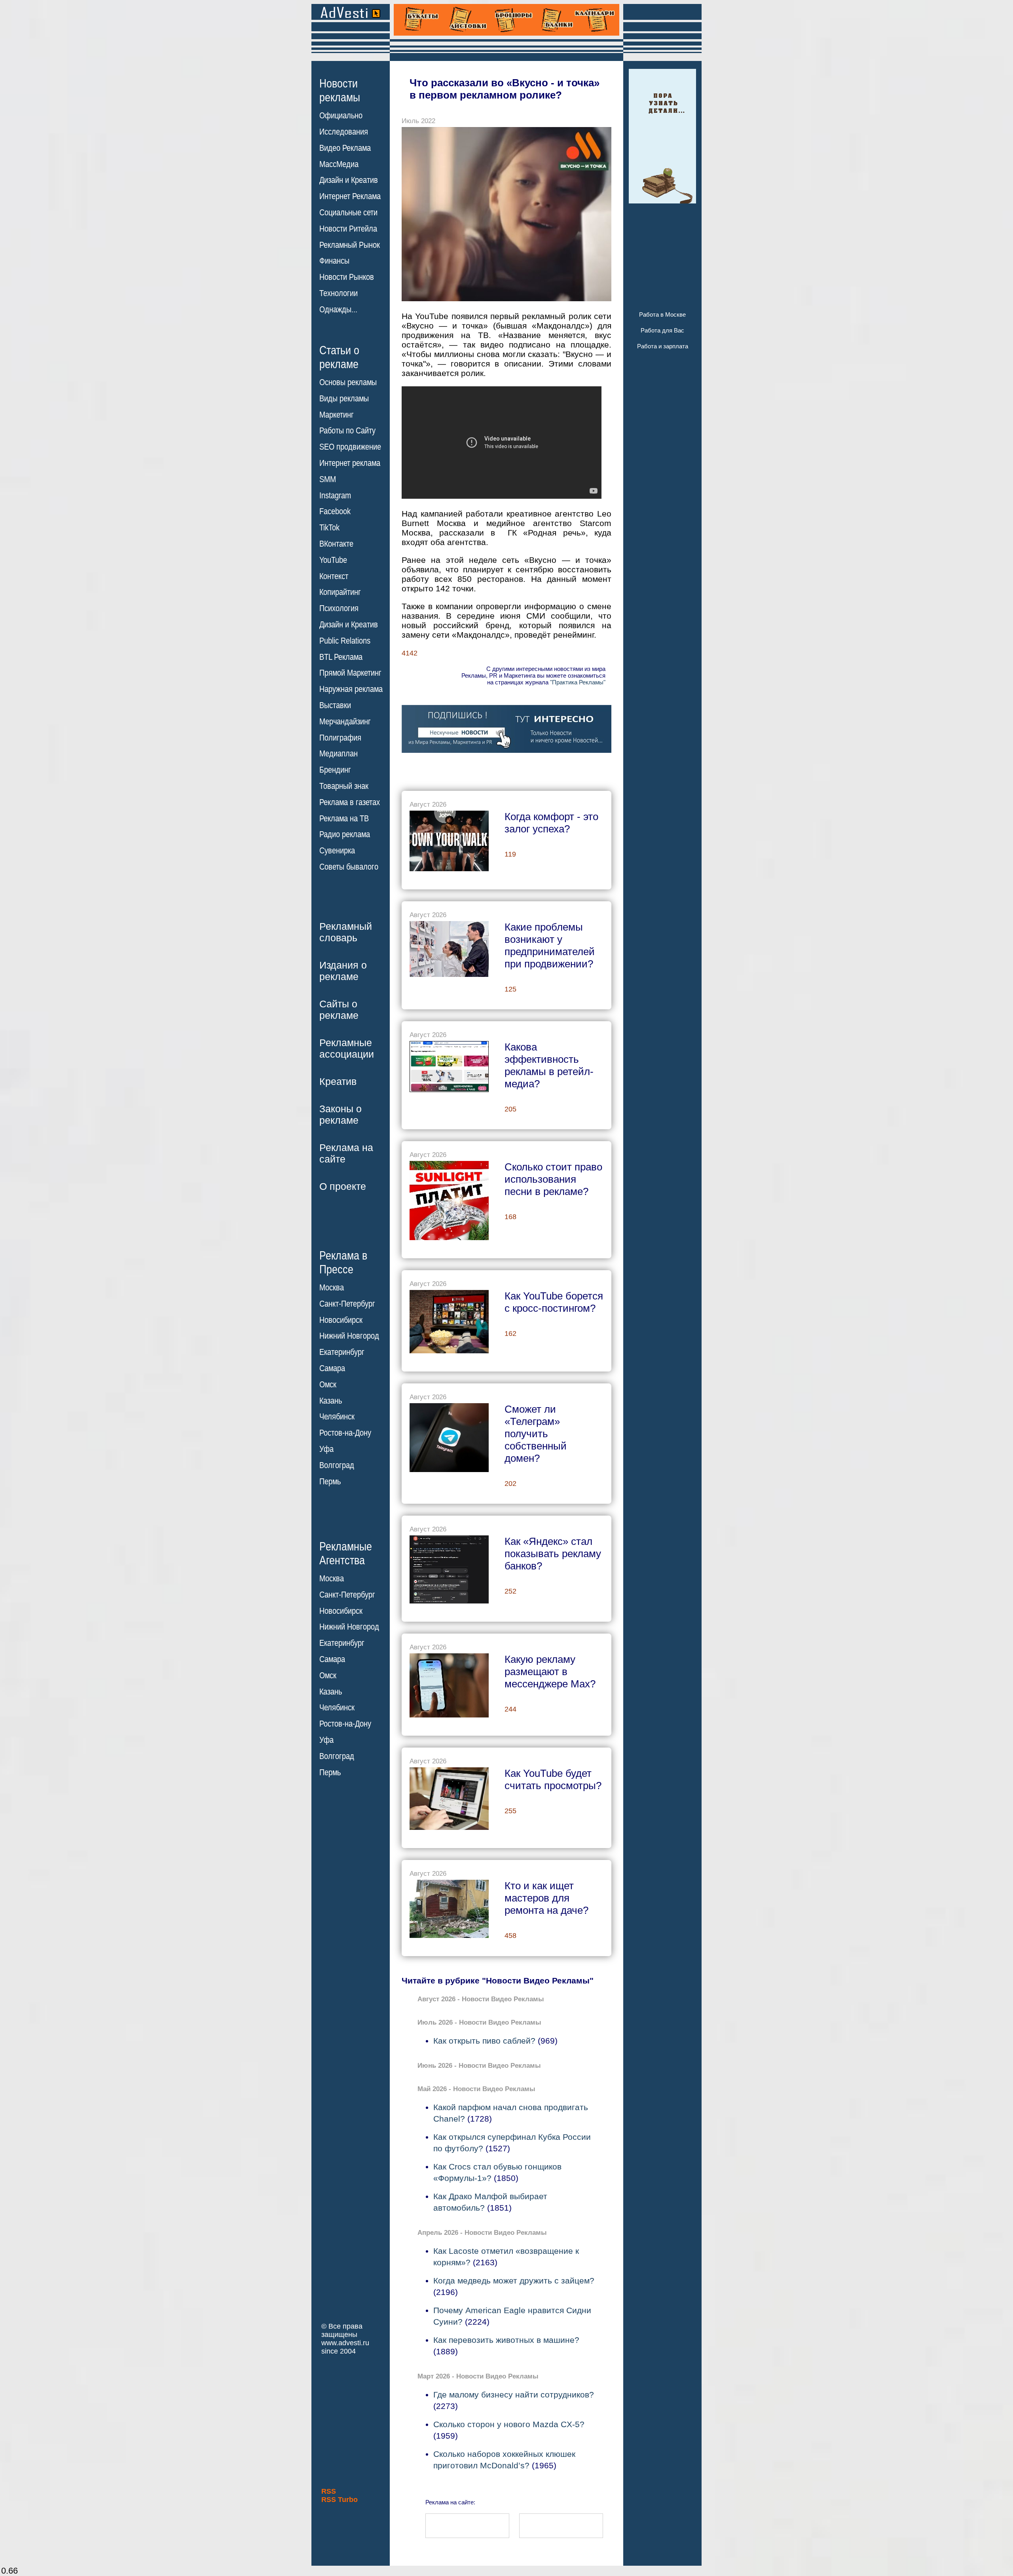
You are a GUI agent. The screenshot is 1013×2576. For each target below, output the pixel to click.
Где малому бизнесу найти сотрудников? (514, 2395)
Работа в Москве (662, 314)
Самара (332, 1368)
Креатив (338, 1081)
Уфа (326, 1449)
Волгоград (337, 1465)
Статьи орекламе (339, 357)
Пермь (330, 1482)
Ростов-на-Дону (345, 1433)
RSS (329, 2491)
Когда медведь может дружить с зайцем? (514, 2281)
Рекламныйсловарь (346, 932)
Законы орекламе (341, 1114)
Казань (331, 1401)
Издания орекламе (343, 971)
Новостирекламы (340, 90)
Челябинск (337, 1417)
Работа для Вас (662, 330)
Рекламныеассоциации (347, 1048)
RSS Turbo (340, 2500)
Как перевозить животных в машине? (506, 2340)
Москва (332, 1288)
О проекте (343, 1186)
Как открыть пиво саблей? (484, 2041)
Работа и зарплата (663, 346)
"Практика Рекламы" (578, 682)
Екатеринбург (342, 1352)
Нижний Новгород (349, 1336)
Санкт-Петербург (347, 1304)
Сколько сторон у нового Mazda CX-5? (509, 2424)
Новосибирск (341, 1320)
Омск (328, 1385)
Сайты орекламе (339, 1010)
